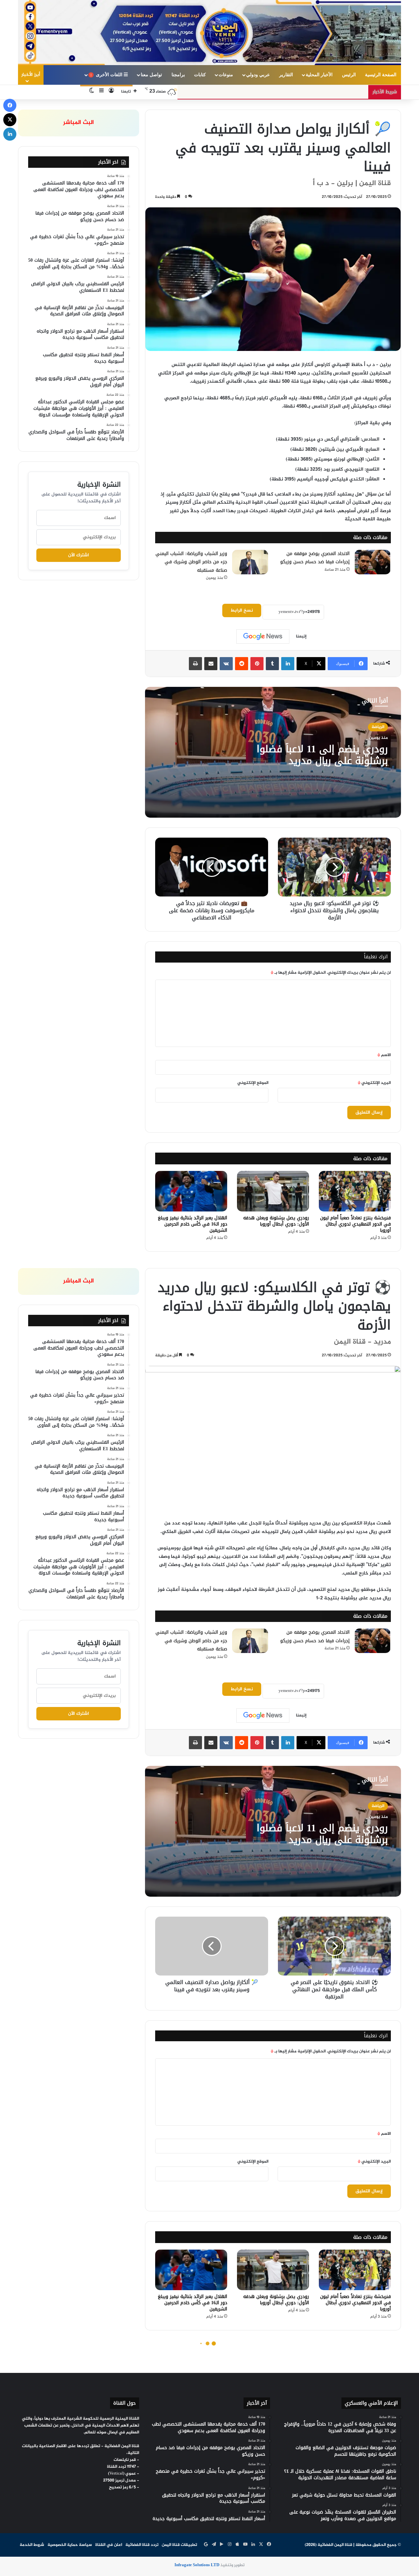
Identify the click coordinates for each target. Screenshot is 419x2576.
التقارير (286, 75)
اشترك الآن (79, 555)
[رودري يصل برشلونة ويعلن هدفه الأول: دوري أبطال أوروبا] (273, 1191)
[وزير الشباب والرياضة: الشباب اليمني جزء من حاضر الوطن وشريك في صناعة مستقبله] (250, 562)
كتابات (200, 75)
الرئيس (349, 75)
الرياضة (378, 727)
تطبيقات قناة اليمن (179, 2545)
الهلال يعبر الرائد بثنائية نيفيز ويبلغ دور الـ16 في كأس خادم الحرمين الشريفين (192, 1224)
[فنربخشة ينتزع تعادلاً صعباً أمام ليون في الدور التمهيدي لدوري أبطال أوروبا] (355, 1191)
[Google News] (263, 636)
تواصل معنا (151, 75)
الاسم (384, 1055)
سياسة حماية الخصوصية (70, 2545)
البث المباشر (79, 123)
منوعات (226, 75)
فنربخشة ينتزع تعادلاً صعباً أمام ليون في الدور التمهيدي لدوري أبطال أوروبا (355, 1224)
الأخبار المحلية (319, 75)
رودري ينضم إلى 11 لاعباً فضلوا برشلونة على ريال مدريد (322, 755)
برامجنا (178, 75)
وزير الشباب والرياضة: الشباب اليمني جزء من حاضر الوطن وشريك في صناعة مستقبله (191, 562)
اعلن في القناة (109, 2545)
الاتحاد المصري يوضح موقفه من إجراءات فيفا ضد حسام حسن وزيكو (315, 558)
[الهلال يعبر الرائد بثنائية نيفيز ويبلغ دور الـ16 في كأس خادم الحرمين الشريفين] (191, 1191)
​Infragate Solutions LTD (197, 2565)
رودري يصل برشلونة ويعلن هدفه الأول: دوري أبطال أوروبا (276, 1221)
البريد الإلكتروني (374, 1083)
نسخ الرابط (242, 610)
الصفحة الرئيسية (381, 75)
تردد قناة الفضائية (142, 2545)
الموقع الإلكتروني (253, 1083)
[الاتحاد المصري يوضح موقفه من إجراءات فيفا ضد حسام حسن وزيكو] (373, 562)
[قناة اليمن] (209, 33)
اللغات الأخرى (107, 75)
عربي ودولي (258, 75)
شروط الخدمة (32, 2545)
